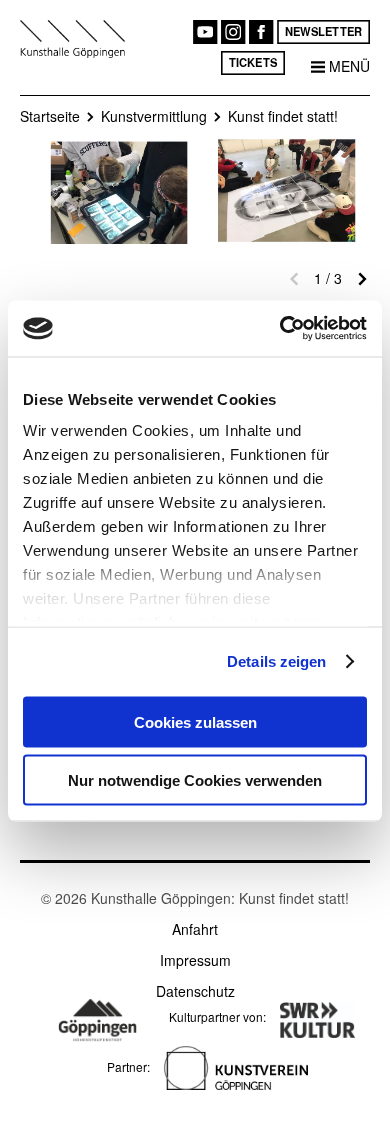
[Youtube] (205, 32)
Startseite (50, 116)
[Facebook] (261, 32)
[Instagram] (233, 32)
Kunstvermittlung (154, 116)
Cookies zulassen (195, 721)
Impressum (195, 960)
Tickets (253, 62)
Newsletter (323, 31)
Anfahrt (195, 929)
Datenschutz (195, 991)
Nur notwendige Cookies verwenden (195, 780)
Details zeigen (276, 661)
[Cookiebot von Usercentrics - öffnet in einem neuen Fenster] (280, 329)
